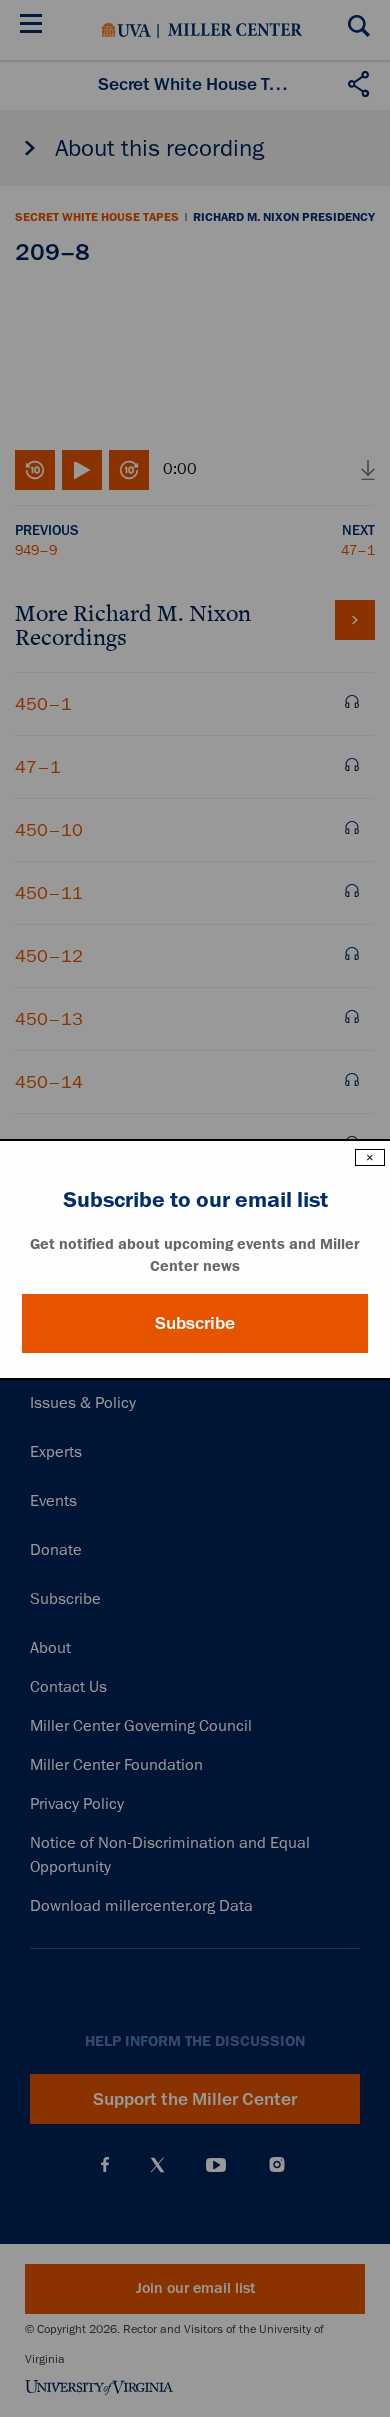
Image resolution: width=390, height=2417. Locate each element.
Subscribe (195, 1323)
